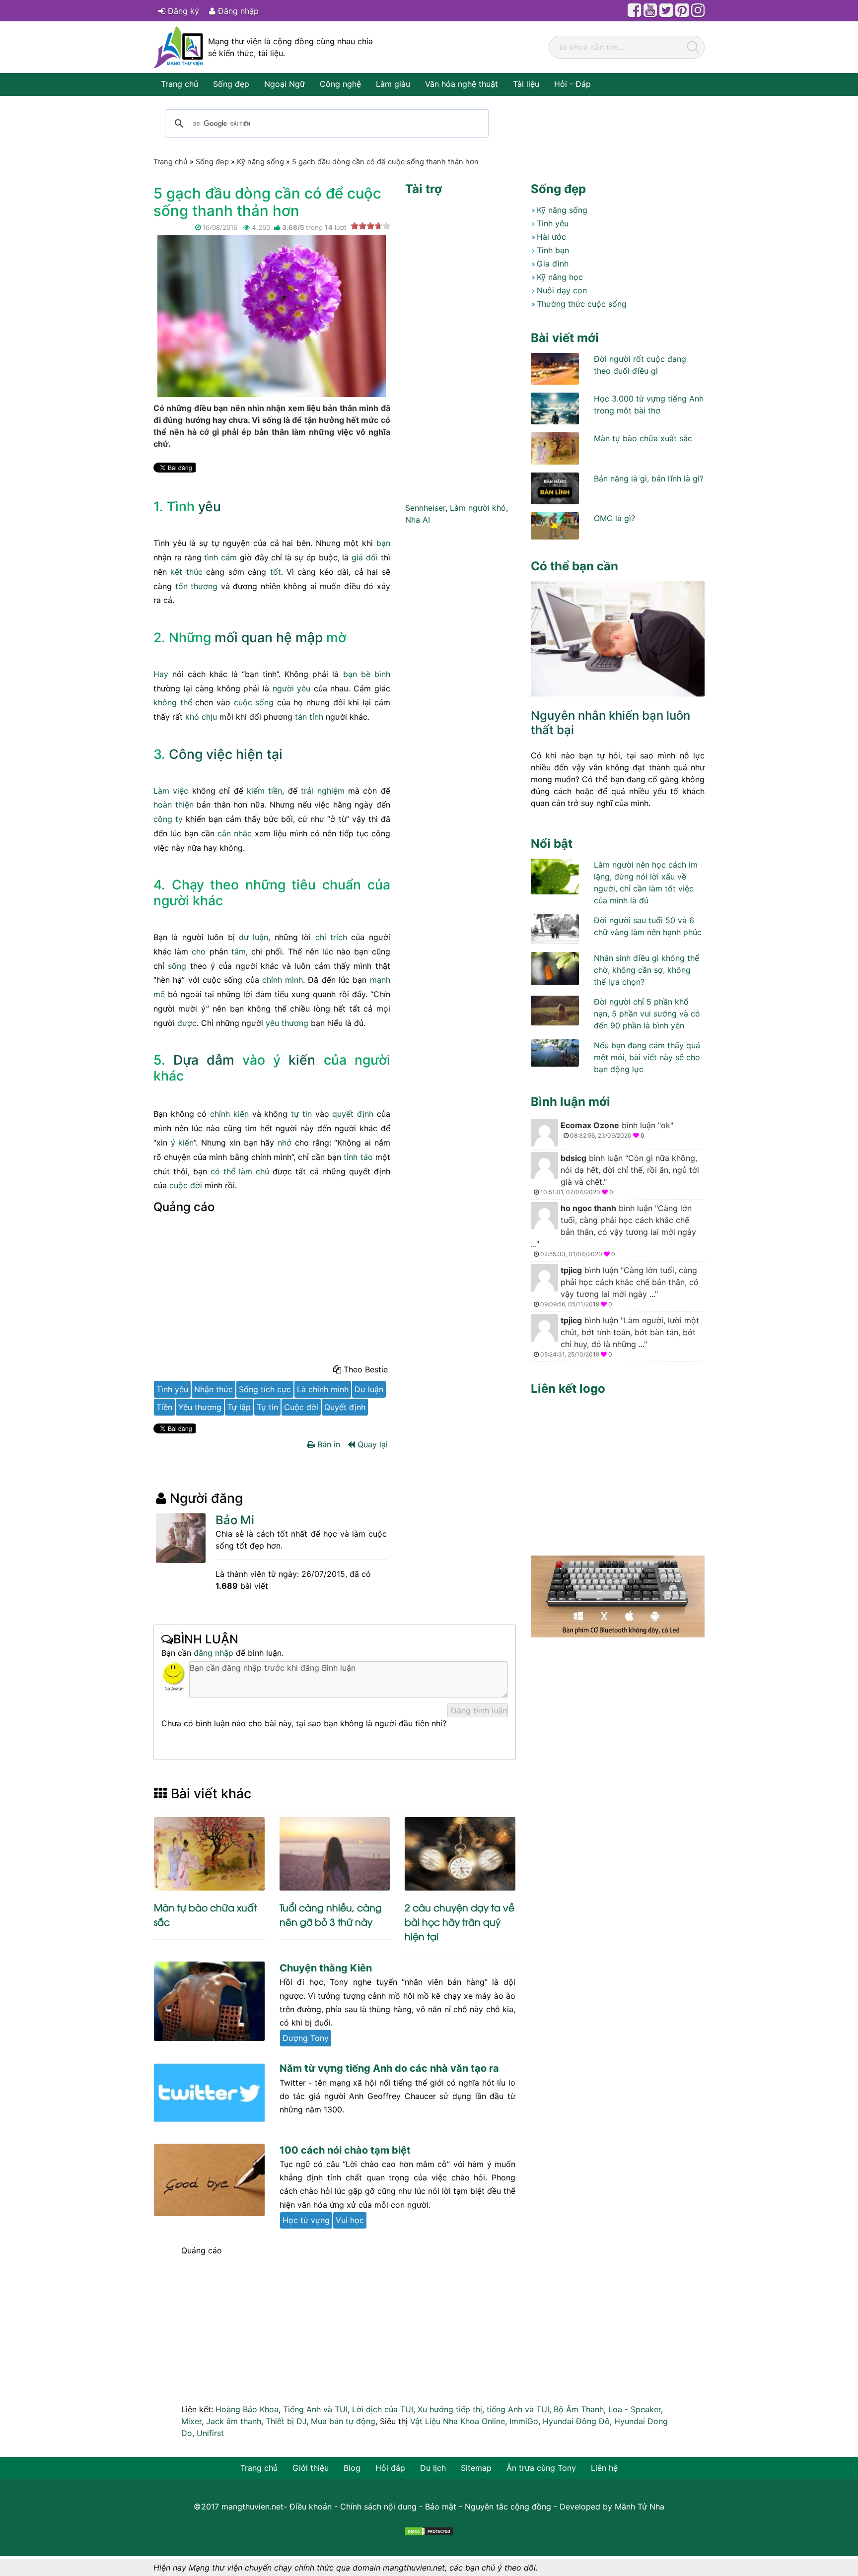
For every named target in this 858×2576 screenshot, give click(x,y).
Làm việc (171, 791)
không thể (173, 702)
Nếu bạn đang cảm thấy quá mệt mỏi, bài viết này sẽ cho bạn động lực (647, 1057)
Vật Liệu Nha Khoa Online (458, 2421)
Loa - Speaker (635, 2409)
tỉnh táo (358, 1157)
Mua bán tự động (343, 2421)
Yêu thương (200, 1407)
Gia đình (553, 264)
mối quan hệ (253, 637)
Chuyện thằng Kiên (326, 1968)
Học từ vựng (306, 2220)
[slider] (370, 226)
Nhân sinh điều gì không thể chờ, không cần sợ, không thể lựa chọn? (646, 970)
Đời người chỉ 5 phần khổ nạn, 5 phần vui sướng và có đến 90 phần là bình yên (647, 1014)
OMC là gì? (614, 518)
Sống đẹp (231, 84)
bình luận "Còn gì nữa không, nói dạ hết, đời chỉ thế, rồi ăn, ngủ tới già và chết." (620, 1174)
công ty (168, 819)
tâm (239, 951)
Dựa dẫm (204, 1060)
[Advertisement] (272, 1291)
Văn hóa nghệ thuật (462, 84)
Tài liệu (526, 84)
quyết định (353, 1114)
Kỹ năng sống (562, 210)
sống (177, 966)
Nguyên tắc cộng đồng (508, 2507)
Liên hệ (604, 2468)
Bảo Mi (235, 1520)
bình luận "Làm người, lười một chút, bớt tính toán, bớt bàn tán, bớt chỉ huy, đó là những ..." (620, 1337)
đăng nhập (214, 1653)
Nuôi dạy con (562, 290)
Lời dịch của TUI (383, 2409)
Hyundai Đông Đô (576, 2421)
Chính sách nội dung (378, 2507)
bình (382, 674)
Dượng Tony (306, 2038)
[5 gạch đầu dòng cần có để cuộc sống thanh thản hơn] (272, 316)
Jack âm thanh (234, 2421)
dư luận (253, 937)
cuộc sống (254, 702)
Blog (352, 2468)
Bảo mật (441, 2507)
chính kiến (229, 1114)
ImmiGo (524, 2421)
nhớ (285, 1143)
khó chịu (201, 717)
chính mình (283, 980)
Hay (161, 674)
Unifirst (210, 2433)
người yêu (292, 688)
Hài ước (551, 237)
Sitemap (476, 2468)
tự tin (301, 1114)
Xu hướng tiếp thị (450, 2409)
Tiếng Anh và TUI (315, 2409)
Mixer (191, 2421)
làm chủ (254, 1171)
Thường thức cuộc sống (582, 304)
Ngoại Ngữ (285, 84)
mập (309, 637)
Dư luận (369, 1389)
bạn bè (357, 674)
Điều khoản (311, 2507)
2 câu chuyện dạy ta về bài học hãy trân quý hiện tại (460, 1922)
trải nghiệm (322, 791)
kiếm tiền (264, 791)
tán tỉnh (309, 717)
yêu (210, 506)
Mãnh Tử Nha (640, 2507)
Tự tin (267, 1407)
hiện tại (259, 754)
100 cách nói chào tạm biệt (345, 2150)
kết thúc (186, 572)
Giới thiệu (311, 2468)
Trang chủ (179, 84)
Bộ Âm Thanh (579, 2409)
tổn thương (197, 586)
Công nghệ (340, 84)
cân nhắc (235, 833)
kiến (302, 1060)
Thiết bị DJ (286, 2421)
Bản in (327, 1444)
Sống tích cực (265, 1389)
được (187, 1023)
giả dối (365, 557)
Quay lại (371, 1444)
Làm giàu (393, 84)
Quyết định (345, 1407)
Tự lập (239, 1407)
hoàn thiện (174, 805)
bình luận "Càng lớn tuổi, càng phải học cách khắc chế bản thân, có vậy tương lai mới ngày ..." (613, 1230)
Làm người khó (478, 508)
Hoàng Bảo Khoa (247, 2409)
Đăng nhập (237, 11)
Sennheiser (425, 508)
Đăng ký (182, 11)
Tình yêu (172, 1389)
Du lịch (433, 2468)
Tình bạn (553, 250)
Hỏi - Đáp (572, 84)
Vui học (350, 2220)
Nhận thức (214, 1389)
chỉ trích (331, 937)
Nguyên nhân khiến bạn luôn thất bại (610, 723)
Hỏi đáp (390, 2468)
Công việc (201, 754)
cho (199, 951)
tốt (276, 572)
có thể (223, 1171)
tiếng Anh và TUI (518, 2409)
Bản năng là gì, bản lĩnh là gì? (649, 478)
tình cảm (220, 557)
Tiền (164, 1407)
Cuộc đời (301, 1407)
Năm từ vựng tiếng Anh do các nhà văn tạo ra (389, 2068)
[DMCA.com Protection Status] (429, 2530)
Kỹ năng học (560, 277)
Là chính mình (323, 1389)
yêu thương (287, 1023)
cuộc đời (186, 1185)
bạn (383, 543)
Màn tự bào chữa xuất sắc (643, 438)
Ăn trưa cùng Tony (541, 2468)
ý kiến (182, 1143)
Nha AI (418, 520)
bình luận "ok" (617, 1130)
